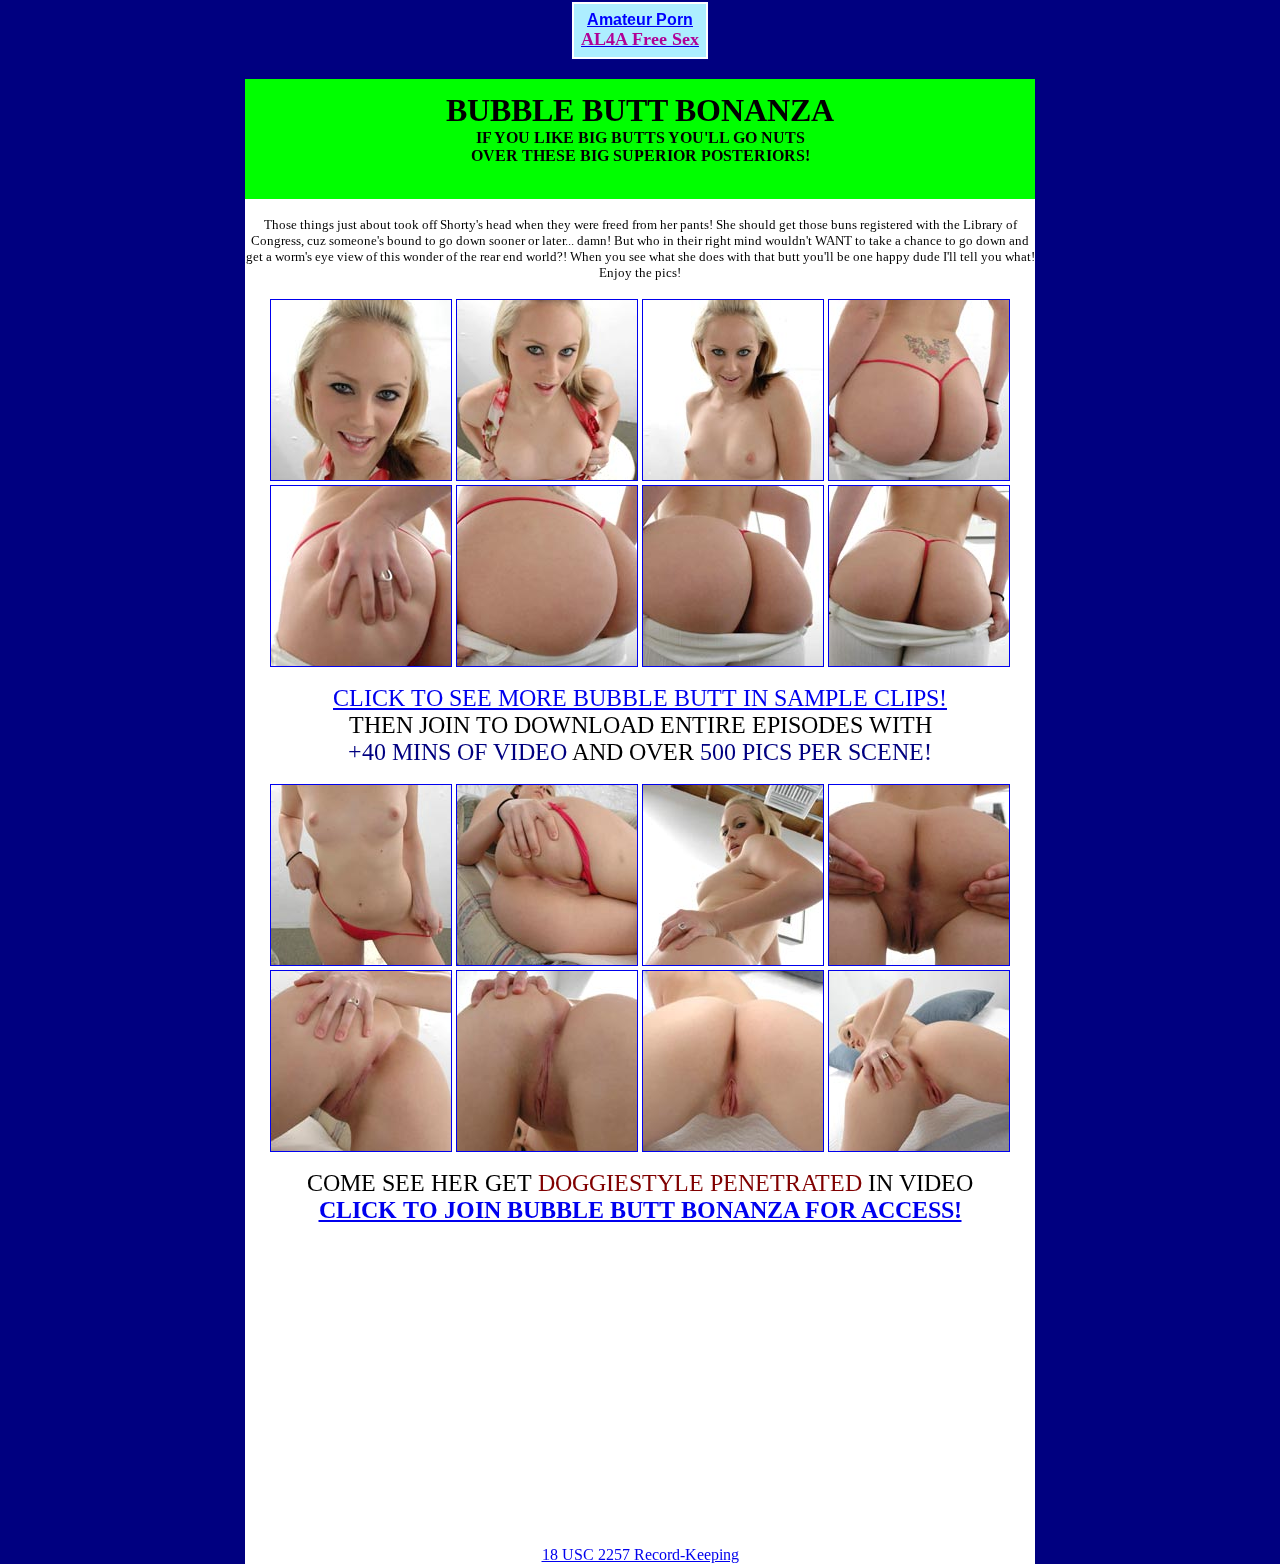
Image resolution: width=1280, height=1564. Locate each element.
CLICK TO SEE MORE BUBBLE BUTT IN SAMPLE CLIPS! (640, 698)
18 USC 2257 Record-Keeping (640, 1554)
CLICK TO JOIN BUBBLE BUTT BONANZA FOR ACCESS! (640, 1210)
